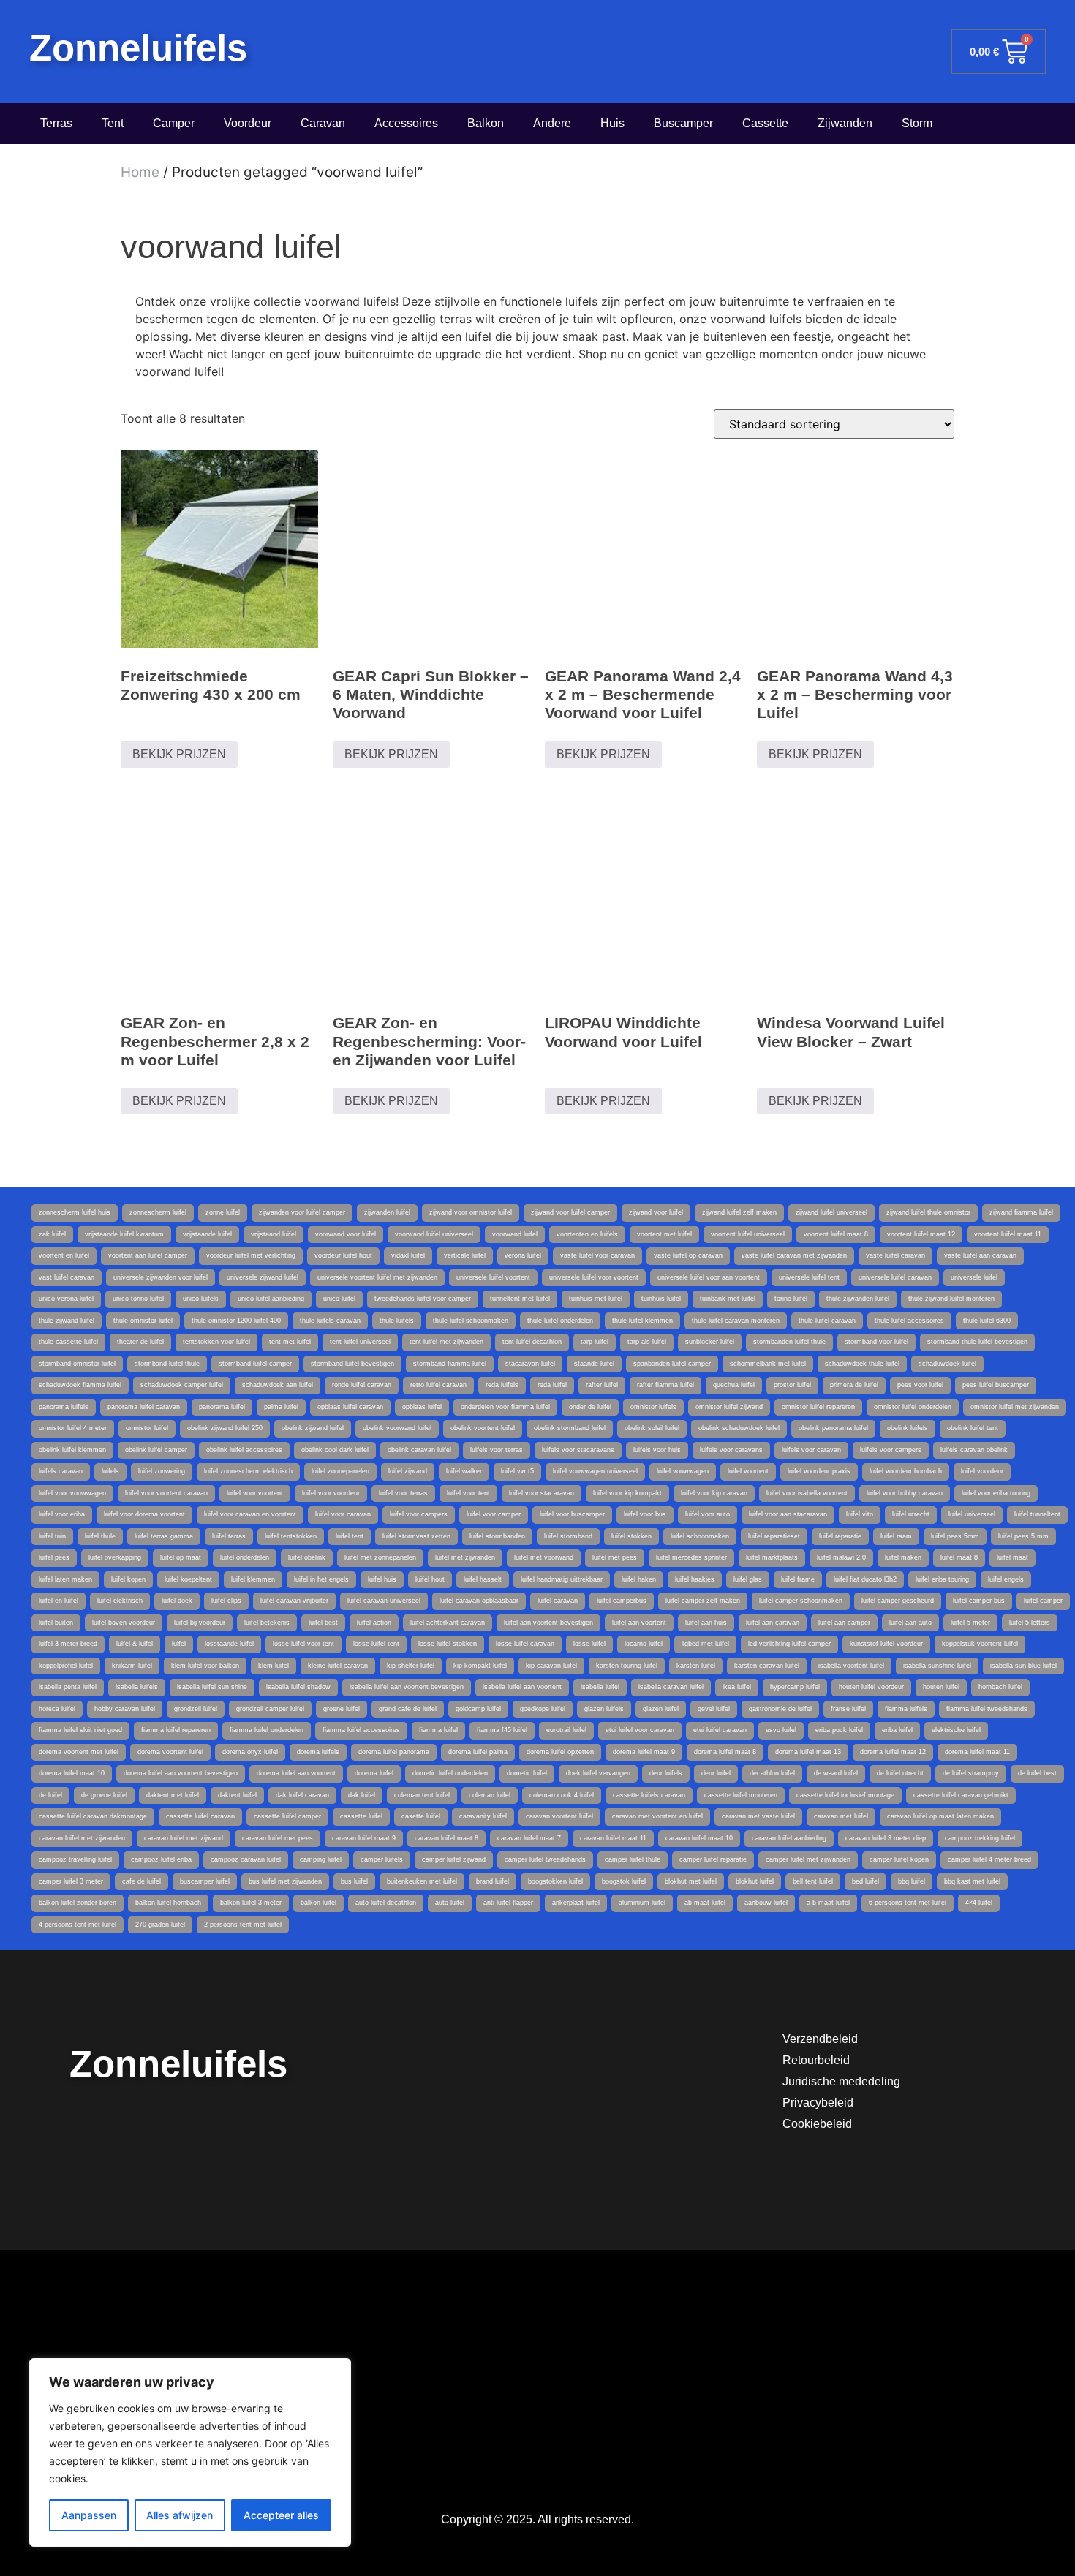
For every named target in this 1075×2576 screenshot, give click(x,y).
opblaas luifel (422, 1407)
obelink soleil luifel (652, 1428)
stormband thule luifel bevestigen (977, 1342)
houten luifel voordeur (871, 1687)
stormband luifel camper (255, 1364)
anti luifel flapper (508, 1903)
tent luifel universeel (360, 1342)
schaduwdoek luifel (947, 1364)
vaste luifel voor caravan (597, 1255)
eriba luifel (897, 1730)
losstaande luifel (229, 1644)
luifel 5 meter (970, 1623)
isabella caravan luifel (671, 1687)
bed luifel (865, 1881)
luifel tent (350, 1536)
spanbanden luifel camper (672, 1364)
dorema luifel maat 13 (808, 1752)
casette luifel (421, 1816)
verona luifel (523, 1255)
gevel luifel (714, 1709)
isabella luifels (137, 1687)
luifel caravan (558, 1601)
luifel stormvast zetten (416, 1536)
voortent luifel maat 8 (836, 1234)
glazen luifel (661, 1709)
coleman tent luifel (422, 1795)
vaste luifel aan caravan (980, 1255)
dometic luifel (527, 1773)
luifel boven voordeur (124, 1623)
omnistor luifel (147, 1428)
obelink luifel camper (156, 1450)
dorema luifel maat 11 (977, 1752)
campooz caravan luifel (246, 1859)
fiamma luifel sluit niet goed (80, 1730)
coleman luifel (490, 1795)
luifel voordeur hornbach (906, 1471)
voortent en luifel (64, 1255)
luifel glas (748, 1579)
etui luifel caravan (720, 1730)
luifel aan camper (844, 1623)
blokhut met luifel (691, 1881)
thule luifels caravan (330, 1321)
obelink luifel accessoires (244, 1450)
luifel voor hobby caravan (905, 1493)
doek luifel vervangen (598, 1773)
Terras (56, 123)
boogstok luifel (624, 1881)
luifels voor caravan (811, 1450)
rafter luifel (602, 1385)
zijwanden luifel (387, 1212)
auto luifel (450, 1903)
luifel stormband (568, 1536)
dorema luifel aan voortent (296, 1773)
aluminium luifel (642, 1903)
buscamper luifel (205, 1881)
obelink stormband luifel (570, 1428)
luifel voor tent (468, 1493)
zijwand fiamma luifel (1021, 1212)
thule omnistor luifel (143, 1321)
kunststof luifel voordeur (886, 1644)
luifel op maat (181, 1557)
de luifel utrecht (900, 1773)
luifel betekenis (267, 1623)
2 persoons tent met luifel (243, 1925)
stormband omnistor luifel (77, 1364)
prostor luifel (792, 1385)
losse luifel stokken (448, 1644)
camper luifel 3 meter (71, 1881)
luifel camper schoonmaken (801, 1601)
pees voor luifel (920, 1385)
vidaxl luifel (408, 1255)
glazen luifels (604, 1709)
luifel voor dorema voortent (144, 1514)
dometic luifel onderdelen (450, 1773)
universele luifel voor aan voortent (709, 1277)
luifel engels (1006, 1579)
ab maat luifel (705, 1903)
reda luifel (552, 1385)
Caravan (323, 123)
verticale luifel (465, 1255)
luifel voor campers (419, 1514)
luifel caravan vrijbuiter (294, 1601)
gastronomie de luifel (780, 1709)
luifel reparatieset (774, 1536)
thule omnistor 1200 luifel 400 (236, 1321)
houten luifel (941, 1687)
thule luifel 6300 (987, 1321)
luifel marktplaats (772, 1557)
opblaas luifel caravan (350, 1407)
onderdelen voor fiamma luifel (505, 1407)
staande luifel (594, 1364)
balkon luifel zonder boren (78, 1903)
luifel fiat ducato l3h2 (865, 1579)
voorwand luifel (515, 1234)
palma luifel (281, 1407)
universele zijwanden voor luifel (161, 1277)
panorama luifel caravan (144, 1407)
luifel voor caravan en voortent (250, 1514)
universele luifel (974, 1277)
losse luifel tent (376, 1644)
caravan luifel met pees (278, 1838)
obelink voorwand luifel (397, 1428)
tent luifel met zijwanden (446, 1342)
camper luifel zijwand (454, 1859)
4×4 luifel (979, 1903)
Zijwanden (845, 123)
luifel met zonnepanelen (380, 1557)
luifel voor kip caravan (714, 1493)
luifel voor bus (645, 1514)
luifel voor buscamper (572, 1514)
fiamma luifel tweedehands (987, 1709)
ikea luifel (737, 1687)
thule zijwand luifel (67, 1321)
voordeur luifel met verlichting (251, 1255)
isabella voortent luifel (851, 1666)
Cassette (765, 123)
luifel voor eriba (62, 1514)
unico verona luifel (66, 1299)
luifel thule (100, 1536)
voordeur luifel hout (343, 1255)
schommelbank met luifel (768, 1364)
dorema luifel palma (478, 1752)
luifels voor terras (497, 1450)
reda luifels (502, 1385)
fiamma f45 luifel (502, 1730)
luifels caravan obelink (974, 1450)
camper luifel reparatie (713, 1859)
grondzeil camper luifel (270, 1709)
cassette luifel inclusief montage (845, 1795)
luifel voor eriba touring (996, 1493)
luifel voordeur (982, 1471)
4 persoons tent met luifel (78, 1925)
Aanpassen (89, 2515)
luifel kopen (128, 1579)
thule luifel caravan (827, 1321)
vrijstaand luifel (274, 1234)
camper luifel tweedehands (545, 1859)
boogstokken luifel (555, 1881)
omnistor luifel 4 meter (73, 1428)
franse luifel (848, 1709)
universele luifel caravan (895, 1277)
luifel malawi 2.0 (841, 1557)
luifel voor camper (494, 1514)
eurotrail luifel (566, 1730)
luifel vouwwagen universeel (595, 1471)
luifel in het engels (321, 1579)
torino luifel (791, 1299)
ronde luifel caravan (362, 1385)
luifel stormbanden (497, 1536)
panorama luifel (222, 1407)
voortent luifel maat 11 (1008, 1234)
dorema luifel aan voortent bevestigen (181, 1773)
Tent (113, 123)
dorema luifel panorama (394, 1752)
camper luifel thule (633, 1859)
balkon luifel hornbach (168, 1903)
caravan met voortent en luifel (657, 1816)
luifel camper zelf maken (703, 1601)
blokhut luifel (755, 1881)
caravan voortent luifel (559, 1816)
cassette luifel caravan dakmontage (93, 1816)
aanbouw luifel (766, 1903)
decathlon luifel (772, 1773)
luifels (110, 1471)
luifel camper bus (979, 1601)
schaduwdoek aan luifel (278, 1385)
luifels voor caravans (731, 1450)
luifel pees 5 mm (1023, 1536)
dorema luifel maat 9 (644, 1752)
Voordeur (248, 123)
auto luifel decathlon (386, 1903)
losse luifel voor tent (303, 1644)
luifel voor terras (403, 1493)
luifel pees (54, 1557)
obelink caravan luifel (419, 1450)
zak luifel (52, 1234)
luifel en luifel (59, 1601)
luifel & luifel (135, 1644)
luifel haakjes (695, 1579)
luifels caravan (61, 1471)
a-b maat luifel (828, 1903)
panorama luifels (64, 1407)
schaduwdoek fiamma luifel (80, 1385)
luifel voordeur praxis (819, 1471)
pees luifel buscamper (996, 1385)
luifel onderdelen (245, 1557)
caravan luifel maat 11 (613, 1838)
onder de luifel (590, 1407)
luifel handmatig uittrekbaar (562, 1579)
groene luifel (342, 1709)
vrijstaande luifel (207, 1234)
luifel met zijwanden (465, 1557)
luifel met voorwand (544, 1557)
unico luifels (201, 1299)
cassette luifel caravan (200, 1816)
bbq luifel (912, 1881)
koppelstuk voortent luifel (980, 1644)
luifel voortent (748, 1471)
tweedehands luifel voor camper (423, 1299)
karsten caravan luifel (767, 1666)
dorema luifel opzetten (560, 1752)
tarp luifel (595, 1342)
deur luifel (716, 1773)
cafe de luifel (142, 1881)
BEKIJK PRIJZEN (179, 754)
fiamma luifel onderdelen (267, 1730)
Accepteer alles (281, 2515)
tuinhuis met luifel (596, 1299)
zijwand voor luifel (656, 1212)
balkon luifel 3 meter (251, 1903)
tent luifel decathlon (532, 1342)
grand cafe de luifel (408, 1709)
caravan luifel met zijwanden (82, 1838)
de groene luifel (104, 1795)
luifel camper (1043, 1601)
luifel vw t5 (517, 1471)
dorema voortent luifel (170, 1752)
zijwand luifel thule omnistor (928, 1212)
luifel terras (229, 1536)
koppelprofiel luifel (66, 1666)
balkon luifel (318, 1903)
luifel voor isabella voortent (807, 1493)
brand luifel (493, 1881)
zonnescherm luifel (158, 1212)
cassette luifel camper (287, 1816)
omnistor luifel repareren (818, 1407)
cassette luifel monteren (741, 1795)
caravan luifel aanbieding (789, 1838)
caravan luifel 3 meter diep (886, 1838)
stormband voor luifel (876, 1342)
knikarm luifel (132, 1666)
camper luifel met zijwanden (808, 1859)
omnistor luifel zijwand (729, 1407)
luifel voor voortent (255, 1493)
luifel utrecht (911, 1514)
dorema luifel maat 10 (72, 1773)
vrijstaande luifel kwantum (124, 1234)
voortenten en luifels (587, 1234)
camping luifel (321, 1859)
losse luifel (589, 1644)
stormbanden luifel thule (789, 1342)
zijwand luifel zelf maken (739, 1212)
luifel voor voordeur (331, 1493)
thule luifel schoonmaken (471, 1321)
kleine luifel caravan (338, 1666)
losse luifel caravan (525, 1644)
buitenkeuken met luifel (422, 1881)
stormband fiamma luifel (450, 1364)
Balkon (486, 123)
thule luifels (397, 1321)
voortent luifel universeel (748, 1234)
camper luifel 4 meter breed (989, 1859)
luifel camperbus (622, 1601)
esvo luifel (781, 1730)
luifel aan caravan (773, 1623)
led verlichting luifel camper (789, 1644)
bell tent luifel (813, 1881)
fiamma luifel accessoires (361, 1730)
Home (140, 172)
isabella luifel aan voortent (522, 1687)
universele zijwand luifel (263, 1277)
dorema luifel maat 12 (893, 1752)
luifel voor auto (708, 1514)
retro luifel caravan (438, 1385)
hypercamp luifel (795, 1687)
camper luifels (382, 1859)
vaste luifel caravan (895, 1255)
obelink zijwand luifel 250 (225, 1428)
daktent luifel (237, 1795)
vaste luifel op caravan (688, 1255)
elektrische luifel (956, 1730)
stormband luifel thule (167, 1364)
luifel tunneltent (1037, 1514)
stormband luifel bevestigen (352, 1364)
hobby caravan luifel (125, 1709)
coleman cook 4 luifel (562, 1795)
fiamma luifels (906, 1709)
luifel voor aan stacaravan (788, 1514)
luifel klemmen (253, 1579)
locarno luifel (644, 1644)
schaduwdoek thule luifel (862, 1364)
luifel (179, 1644)
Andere (552, 123)
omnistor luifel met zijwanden (1015, 1407)
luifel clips (226, 1601)
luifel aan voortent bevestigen (548, 1623)
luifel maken (903, 1557)
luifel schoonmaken (700, 1536)
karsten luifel (696, 1666)
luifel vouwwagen (683, 1471)
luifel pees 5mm (955, 1536)
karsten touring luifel (627, 1666)
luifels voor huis (657, 1450)
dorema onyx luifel (250, 1752)
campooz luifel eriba (161, 1859)
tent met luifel (290, 1342)
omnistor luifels (653, 1407)
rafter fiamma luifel (665, 1385)
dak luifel (362, 1795)
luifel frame (798, 1579)
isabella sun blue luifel (1023, 1666)
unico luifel (339, 1299)
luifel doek (177, 1601)
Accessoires (406, 123)
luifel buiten (56, 1623)
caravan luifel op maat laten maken (940, 1816)
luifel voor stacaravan (542, 1493)
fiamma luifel (438, 1730)
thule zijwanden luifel (858, 1299)
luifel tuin (52, 1536)
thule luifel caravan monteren (736, 1321)
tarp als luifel (647, 1342)
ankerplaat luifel (576, 1903)
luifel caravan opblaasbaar (479, 1601)
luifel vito (860, 1514)
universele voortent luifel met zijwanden (377, 1277)
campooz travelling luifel (75, 1859)
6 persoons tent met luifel (908, 1903)
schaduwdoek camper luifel (182, 1385)
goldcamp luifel (478, 1709)
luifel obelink (307, 1557)
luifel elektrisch (120, 1601)
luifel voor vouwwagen (72, 1493)
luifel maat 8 (959, 1557)
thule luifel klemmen (642, 1321)
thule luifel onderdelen (560, 1321)
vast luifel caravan (67, 1277)
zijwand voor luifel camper (570, 1212)
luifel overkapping (115, 1557)
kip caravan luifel (551, 1666)
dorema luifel (374, 1773)
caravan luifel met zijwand (184, 1838)
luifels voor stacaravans (578, 1450)
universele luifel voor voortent (594, 1277)
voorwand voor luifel (346, 1234)
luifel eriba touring (942, 1579)
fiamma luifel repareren (176, 1730)
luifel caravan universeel (384, 1601)
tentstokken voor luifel (216, 1342)
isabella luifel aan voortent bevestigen (407, 1687)
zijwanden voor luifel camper (302, 1212)
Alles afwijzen (180, 2515)
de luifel (50, 1795)
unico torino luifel (138, 1299)
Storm (917, 123)
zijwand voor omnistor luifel (471, 1212)
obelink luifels (908, 1428)
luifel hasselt (483, 1579)
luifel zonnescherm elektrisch (248, 1471)
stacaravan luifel (530, 1364)
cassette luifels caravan (649, 1795)
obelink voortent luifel (483, 1428)
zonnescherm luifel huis (75, 1212)
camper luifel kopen (899, 1859)
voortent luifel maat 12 (921, 1234)
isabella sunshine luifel (937, 1666)
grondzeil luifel (196, 1709)
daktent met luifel (173, 1795)
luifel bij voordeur (200, 1623)
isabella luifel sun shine (212, 1687)
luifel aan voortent (639, 1623)
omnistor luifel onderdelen (913, 1407)
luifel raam (896, 1536)
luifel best (323, 1623)
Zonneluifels (138, 48)
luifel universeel (972, 1514)
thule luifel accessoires (909, 1321)
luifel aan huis (706, 1623)
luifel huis (382, 1579)
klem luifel (274, 1666)
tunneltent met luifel (520, 1299)
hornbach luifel (1000, 1687)
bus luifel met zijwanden (285, 1881)
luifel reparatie (840, 1536)
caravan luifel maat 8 (446, 1838)
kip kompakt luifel (480, 1666)
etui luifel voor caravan (640, 1730)
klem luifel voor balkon (205, 1666)
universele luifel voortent (493, 1277)
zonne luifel (223, 1212)
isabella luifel (600, 1687)
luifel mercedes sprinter (691, 1557)
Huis (612, 123)
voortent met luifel (664, 1234)
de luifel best (1037, 1773)
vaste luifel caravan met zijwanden (794, 1255)
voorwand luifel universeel (434, 1234)
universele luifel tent (809, 1277)
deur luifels (666, 1773)
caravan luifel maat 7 (529, 1838)
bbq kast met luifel (972, 1881)
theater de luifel (140, 1342)
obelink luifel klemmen (72, 1450)
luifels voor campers (891, 1450)
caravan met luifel (841, 1816)
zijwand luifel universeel (831, 1212)
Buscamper (683, 123)
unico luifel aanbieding (271, 1299)
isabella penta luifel (68, 1687)
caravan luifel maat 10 (699, 1838)
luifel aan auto (910, 1623)
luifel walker (464, 1471)
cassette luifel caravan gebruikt (961, 1795)
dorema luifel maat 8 (725, 1752)
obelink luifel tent (973, 1428)
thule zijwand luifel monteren (951, 1299)
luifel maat (1012, 1557)
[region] (190, 2452)
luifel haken (639, 1579)
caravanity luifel (483, 1816)
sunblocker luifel (710, 1342)
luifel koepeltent (188, 1579)
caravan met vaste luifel (758, 1816)
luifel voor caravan (343, 1514)
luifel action (374, 1623)
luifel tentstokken (291, 1536)
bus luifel (354, 1881)
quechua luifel (734, 1385)
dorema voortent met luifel (79, 1752)
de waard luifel (836, 1773)
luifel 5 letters (1030, 1623)
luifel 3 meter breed (68, 1644)
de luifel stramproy (971, 1773)
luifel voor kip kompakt (627, 1493)
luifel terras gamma (164, 1536)
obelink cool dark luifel (335, 1450)
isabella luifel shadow (298, 1687)
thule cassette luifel (68, 1342)
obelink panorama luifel (833, 1428)
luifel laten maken (65, 1579)
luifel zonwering (162, 1471)
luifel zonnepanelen (340, 1471)
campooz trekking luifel (980, 1838)
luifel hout (430, 1579)
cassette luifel (361, 1816)
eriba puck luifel (839, 1730)
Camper (174, 123)
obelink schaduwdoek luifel (739, 1428)
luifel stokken (631, 1536)
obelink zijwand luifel (313, 1428)
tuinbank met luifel (728, 1299)
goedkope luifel (543, 1709)
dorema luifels (318, 1752)
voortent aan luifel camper (148, 1255)
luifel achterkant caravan (448, 1623)
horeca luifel (57, 1709)
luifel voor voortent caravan (166, 1493)
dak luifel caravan (302, 1795)
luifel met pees (615, 1557)
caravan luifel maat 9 (364, 1838)
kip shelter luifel (411, 1666)
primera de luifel (854, 1385)
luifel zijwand (408, 1471)
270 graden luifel (160, 1925)
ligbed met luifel (705, 1644)
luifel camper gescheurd (898, 1601)
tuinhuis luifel (661, 1299)
